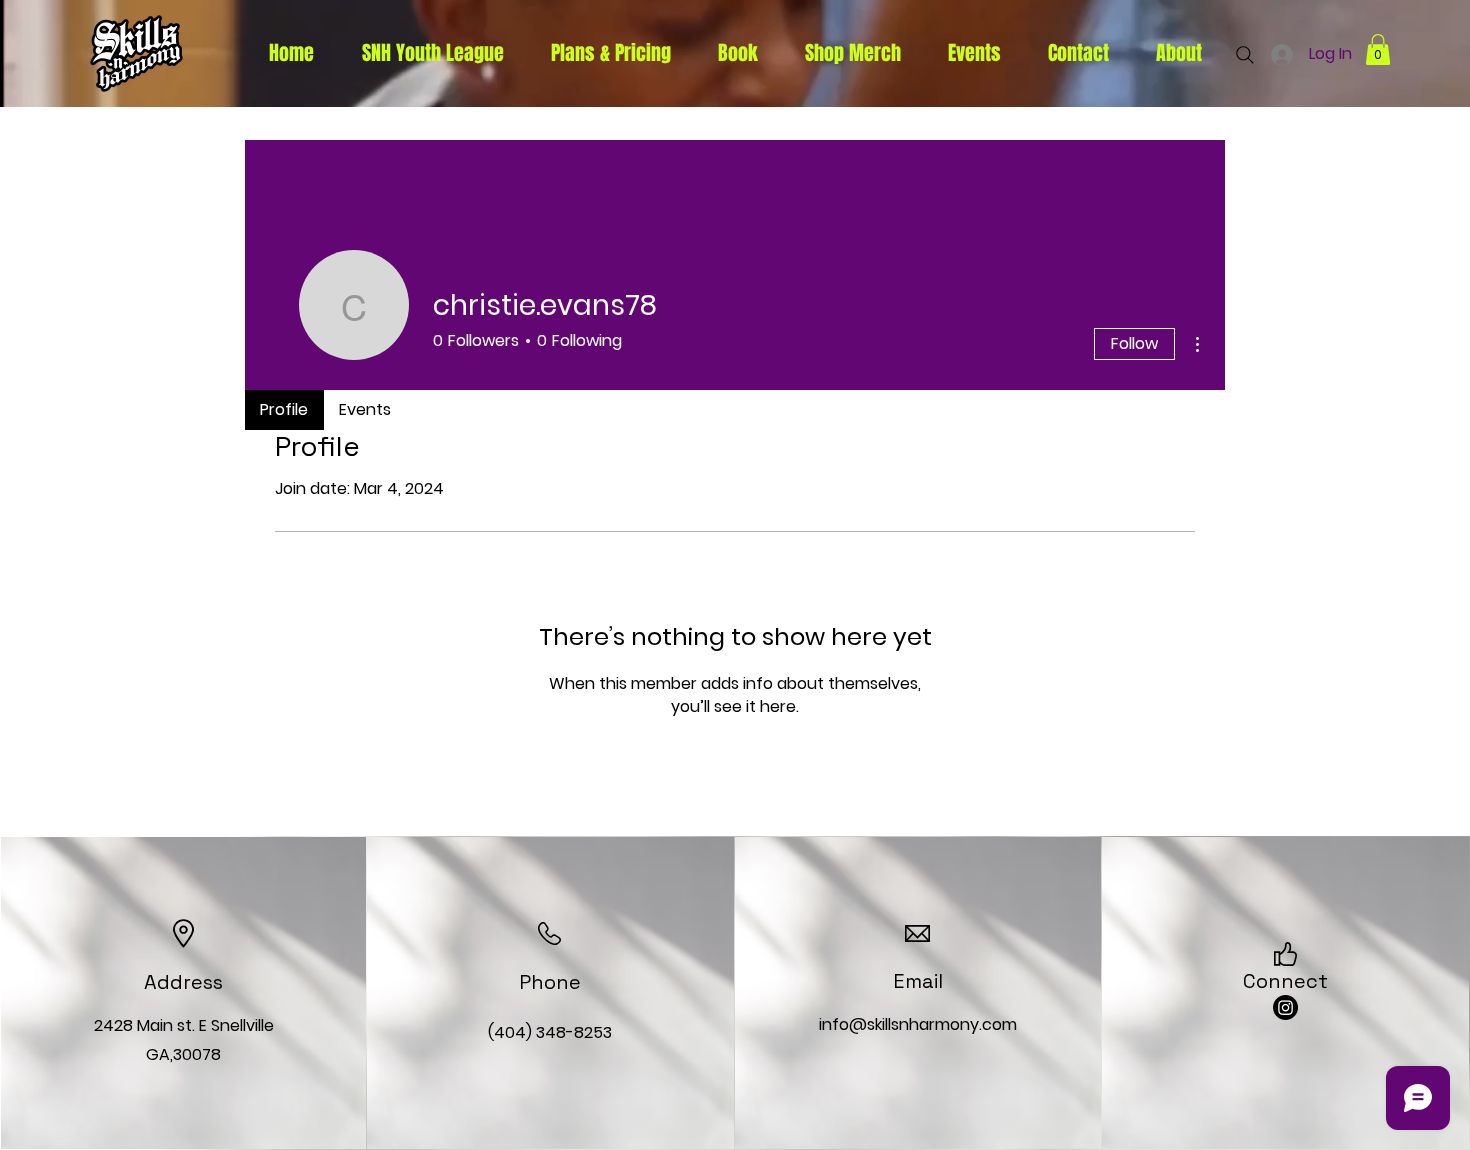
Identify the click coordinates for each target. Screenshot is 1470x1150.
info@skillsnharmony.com (918, 1024)
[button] (1378, 49)
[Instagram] (1285, 1007)
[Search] (1245, 55)
